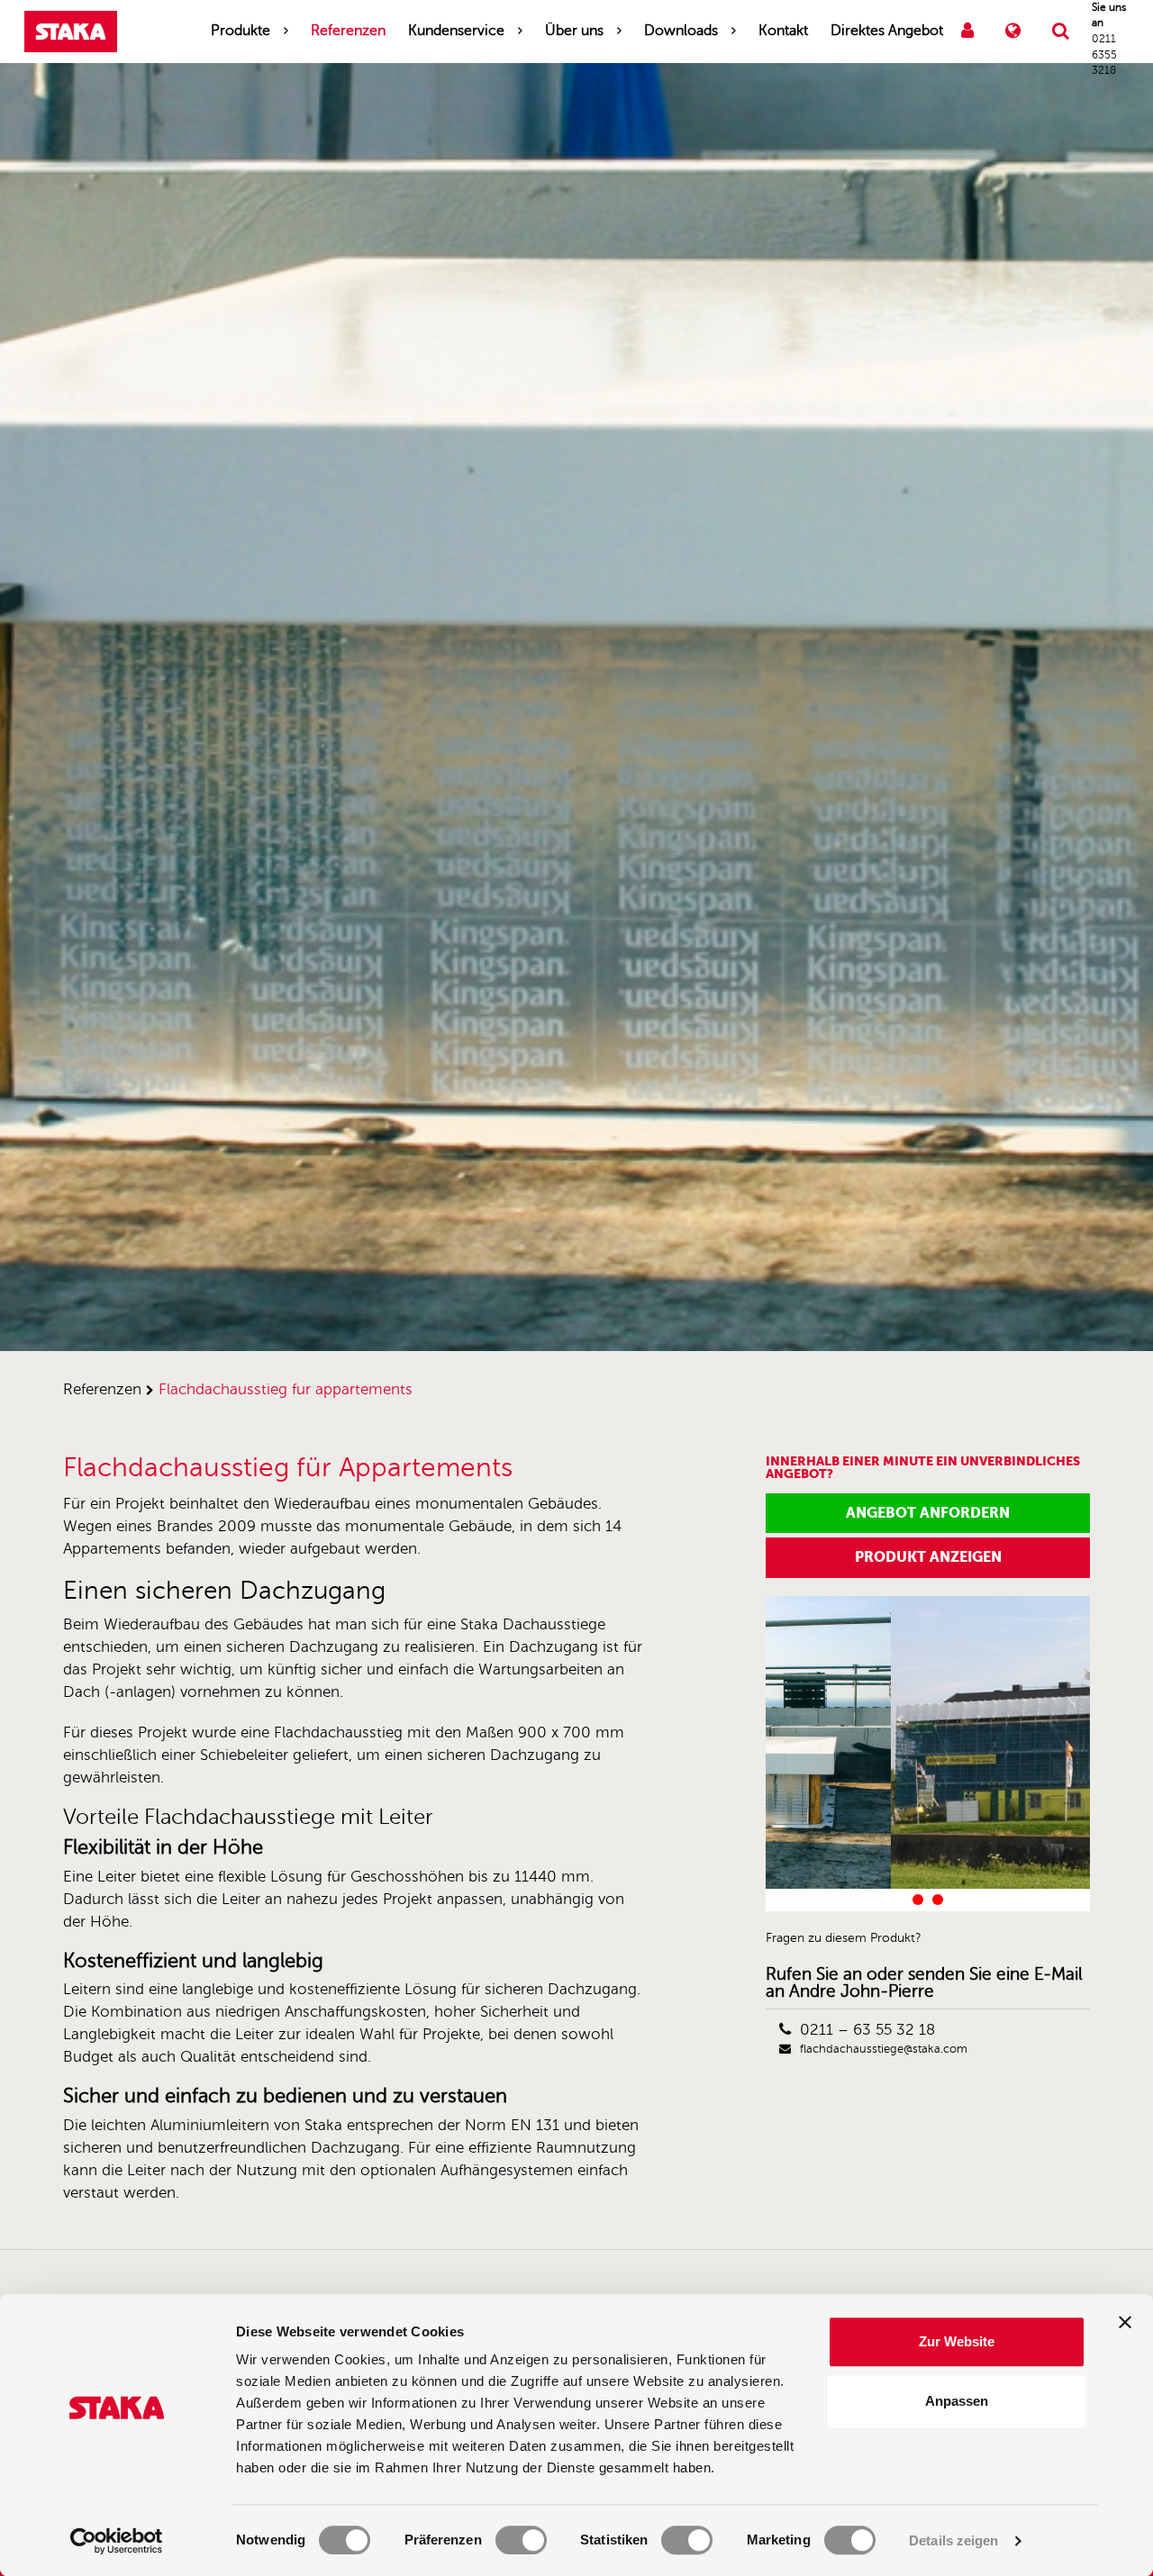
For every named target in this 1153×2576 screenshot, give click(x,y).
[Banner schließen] (1125, 2322)
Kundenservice (456, 31)
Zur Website (957, 2341)
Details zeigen (953, 2540)
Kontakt (783, 31)
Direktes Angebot (887, 31)
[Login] (967, 31)
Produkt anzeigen (928, 1557)
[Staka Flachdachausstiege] (71, 32)
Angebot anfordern (928, 1513)
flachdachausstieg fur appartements (286, 1389)
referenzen (102, 1389)
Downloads (681, 31)
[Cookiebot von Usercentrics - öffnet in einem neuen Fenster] (117, 2541)
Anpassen (957, 2401)
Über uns (574, 31)
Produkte (241, 31)
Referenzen (348, 31)
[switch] (521, 2540)
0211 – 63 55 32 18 (867, 2030)
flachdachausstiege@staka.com (884, 2049)
